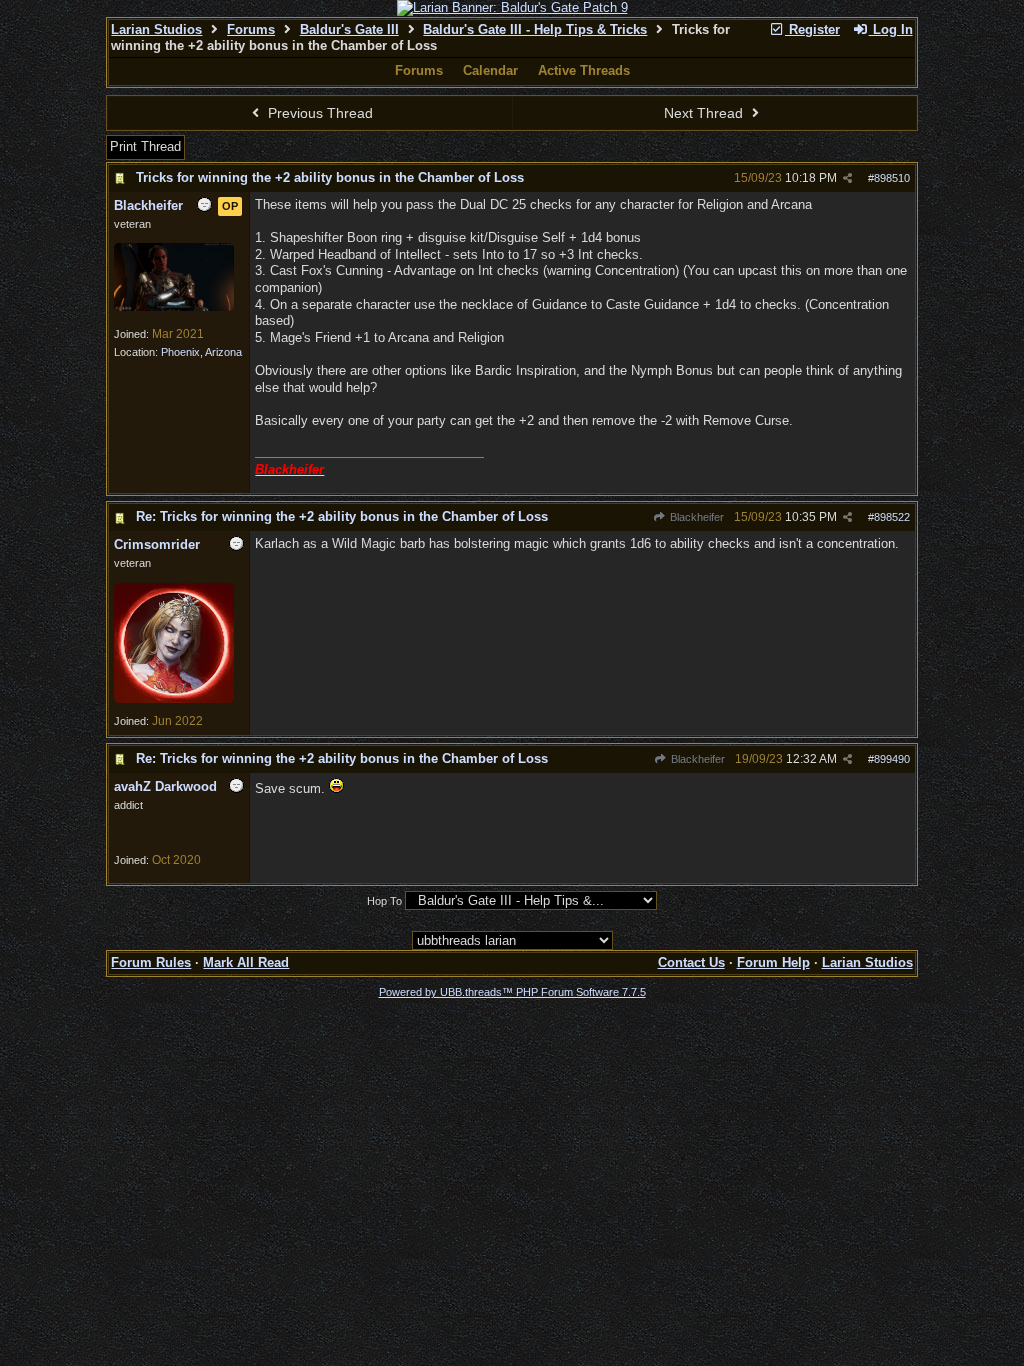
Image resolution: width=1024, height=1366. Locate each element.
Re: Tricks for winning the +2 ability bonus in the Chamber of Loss (342, 516)
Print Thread (145, 146)
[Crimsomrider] (174, 699)
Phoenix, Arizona (201, 352)
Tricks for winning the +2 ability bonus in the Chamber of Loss (330, 177)
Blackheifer (695, 517)
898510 (892, 178)
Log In (891, 29)
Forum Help (773, 962)
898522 (892, 517)
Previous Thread (318, 113)
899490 (892, 759)
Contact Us (691, 962)
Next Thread (705, 113)
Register (812, 29)
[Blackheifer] (174, 307)
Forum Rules (151, 962)
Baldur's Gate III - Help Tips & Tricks (535, 29)
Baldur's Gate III (349, 29)
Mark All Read (246, 962)
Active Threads (584, 70)
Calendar (490, 70)
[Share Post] (847, 178)
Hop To (384, 901)
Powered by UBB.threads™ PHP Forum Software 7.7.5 (512, 992)
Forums (251, 29)
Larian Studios (156, 29)
